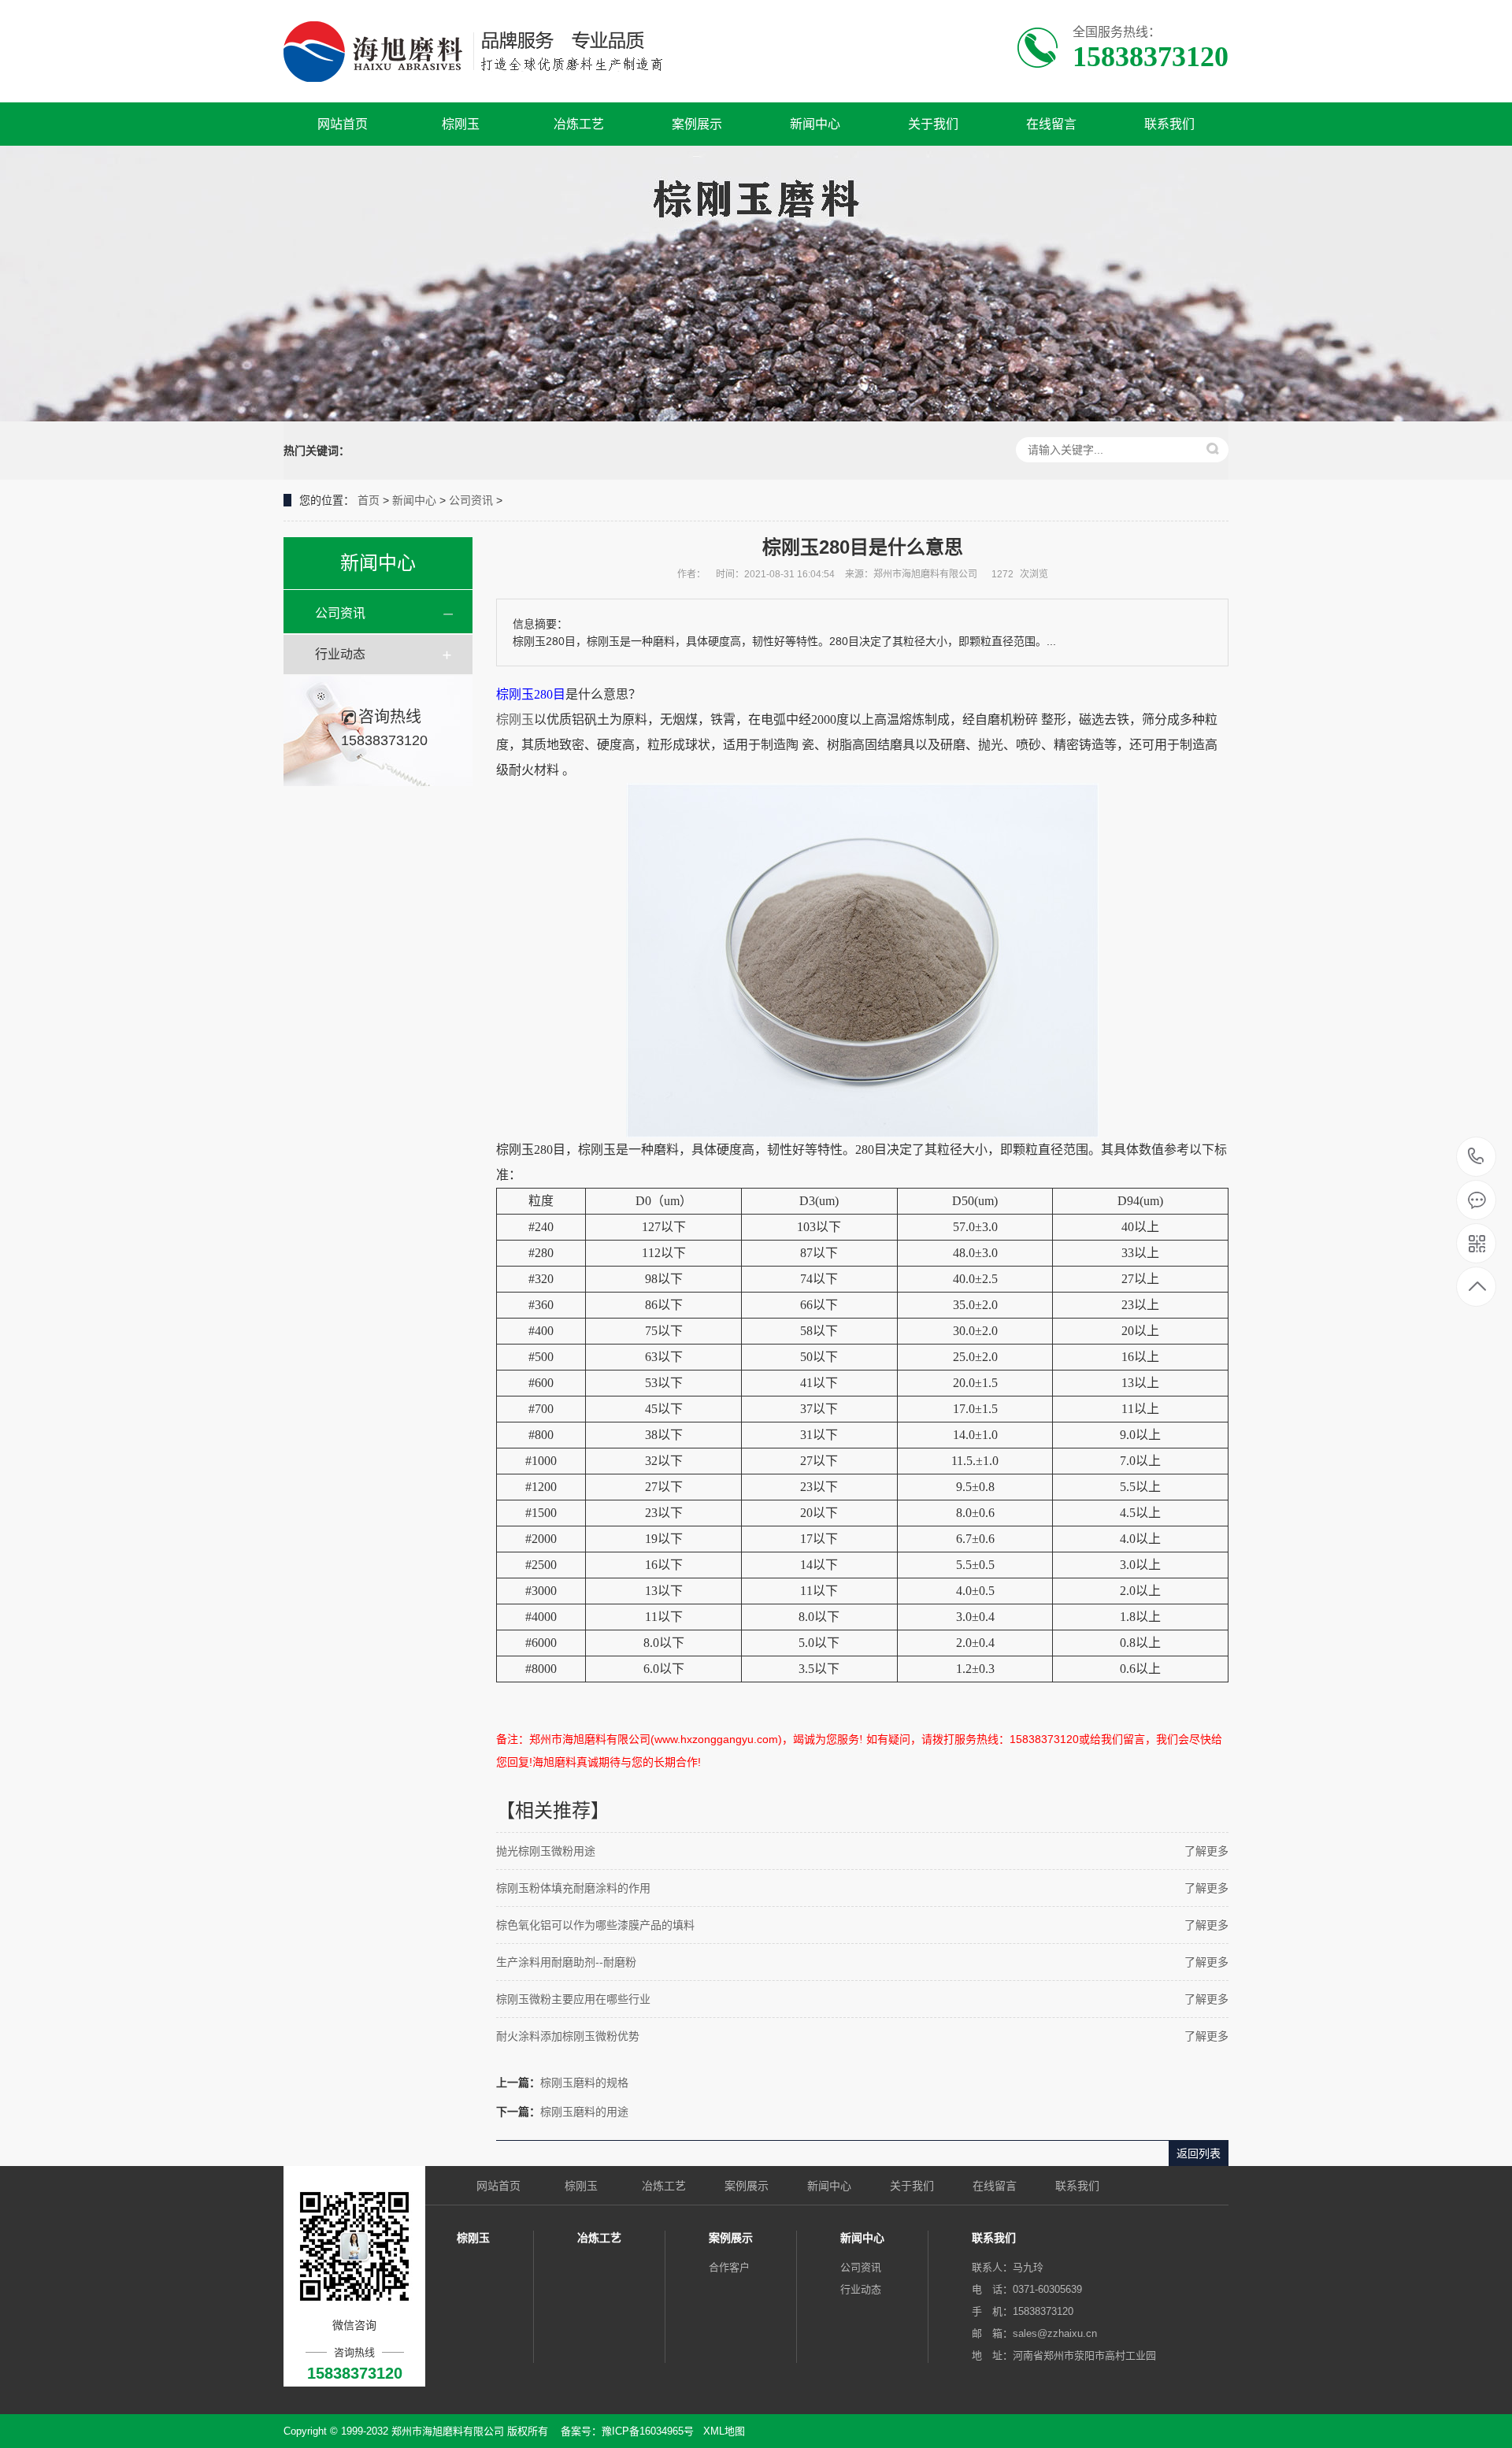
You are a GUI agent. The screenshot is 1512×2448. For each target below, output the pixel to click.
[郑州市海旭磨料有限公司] (486, 51)
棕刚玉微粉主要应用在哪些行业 (573, 1999)
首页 (369, 500)
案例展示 (697, 124)
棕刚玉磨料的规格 (584, 2083)
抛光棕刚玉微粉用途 (546, 1851)
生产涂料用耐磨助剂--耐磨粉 (566, 1962)
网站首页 (343, 124)
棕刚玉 (461, 124)
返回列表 (1199, 2153)
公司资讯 (471, 500)
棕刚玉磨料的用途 (584, 2112)
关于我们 (933, 124)
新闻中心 (815, 124)
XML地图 (724, 2431)
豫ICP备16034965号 (648, 2431)
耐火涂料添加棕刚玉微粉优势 (568, 2036)
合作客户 (729, 2267)
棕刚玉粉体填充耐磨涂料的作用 (573, 1888)
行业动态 (340, 654)
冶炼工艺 (579, 124)
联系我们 (1169, 124)
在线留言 (1051, 124)
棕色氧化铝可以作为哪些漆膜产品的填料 (595, 1925)
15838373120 (1476, 1157)
